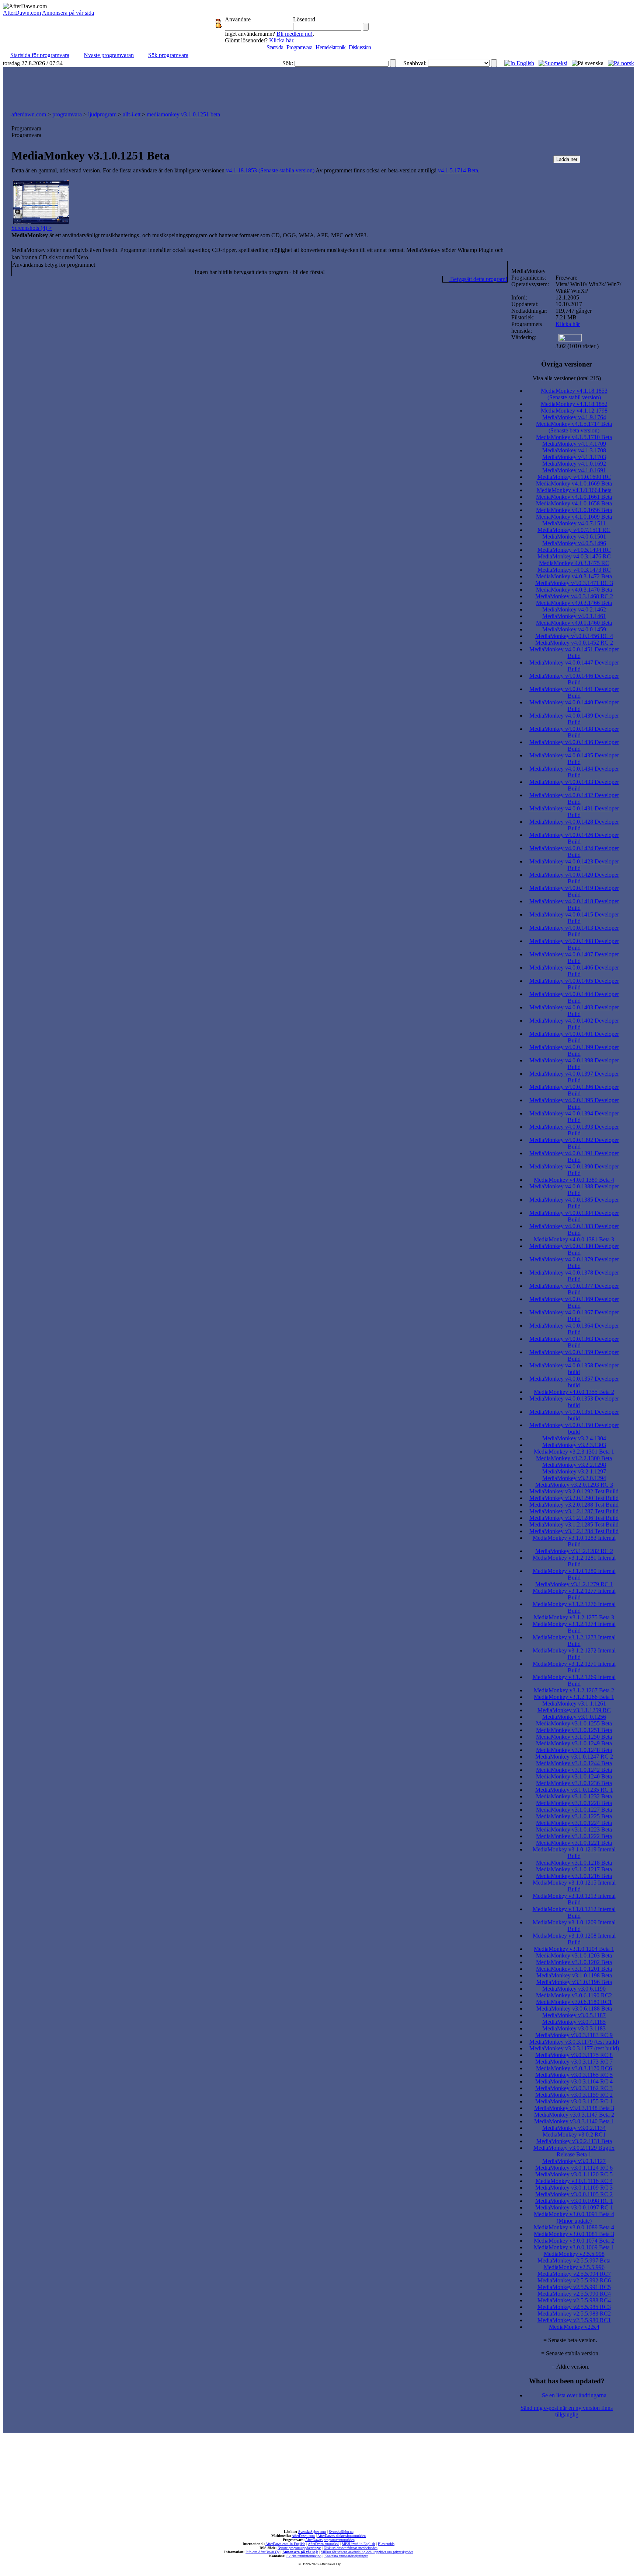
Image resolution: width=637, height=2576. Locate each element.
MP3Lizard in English (358, 2544)
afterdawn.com (29, 114)
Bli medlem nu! (295, 34)
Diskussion (360, 47)
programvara (67, 114)
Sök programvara (168, 55)
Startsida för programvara (40, 55)
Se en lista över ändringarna (574, 2395)
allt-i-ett (132, 114)
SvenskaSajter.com (312, 2532)
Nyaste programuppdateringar (299, 2548)
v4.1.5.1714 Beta (458, 170)
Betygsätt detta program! (478, 279)
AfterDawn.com (22, 13)
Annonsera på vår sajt (300, 2552)
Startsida (275, 47)
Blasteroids (386, 2544)
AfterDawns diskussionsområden (342, 2536)
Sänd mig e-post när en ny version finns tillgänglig (567, 2411)
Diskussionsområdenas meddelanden (351, 2548)
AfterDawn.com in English (285, 2544)
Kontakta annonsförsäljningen (346, 2556)
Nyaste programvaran (109, 55)
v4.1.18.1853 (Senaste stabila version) (270, 170)
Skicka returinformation (304, 2556)
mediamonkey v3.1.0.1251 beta (183, 114)
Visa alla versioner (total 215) (567, 378)
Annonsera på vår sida (68, 13)
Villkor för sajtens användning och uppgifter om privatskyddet (367, 2552)
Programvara (299, 47)
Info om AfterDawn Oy (262, 2552)
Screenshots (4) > (32, 228)
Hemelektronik (330, 47)
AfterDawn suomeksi (323, 2544)
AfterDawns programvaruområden (330, 2540)
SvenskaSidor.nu (341, 2532)
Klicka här (281, 40)
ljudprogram (102, 114)
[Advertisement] (318, 87)
